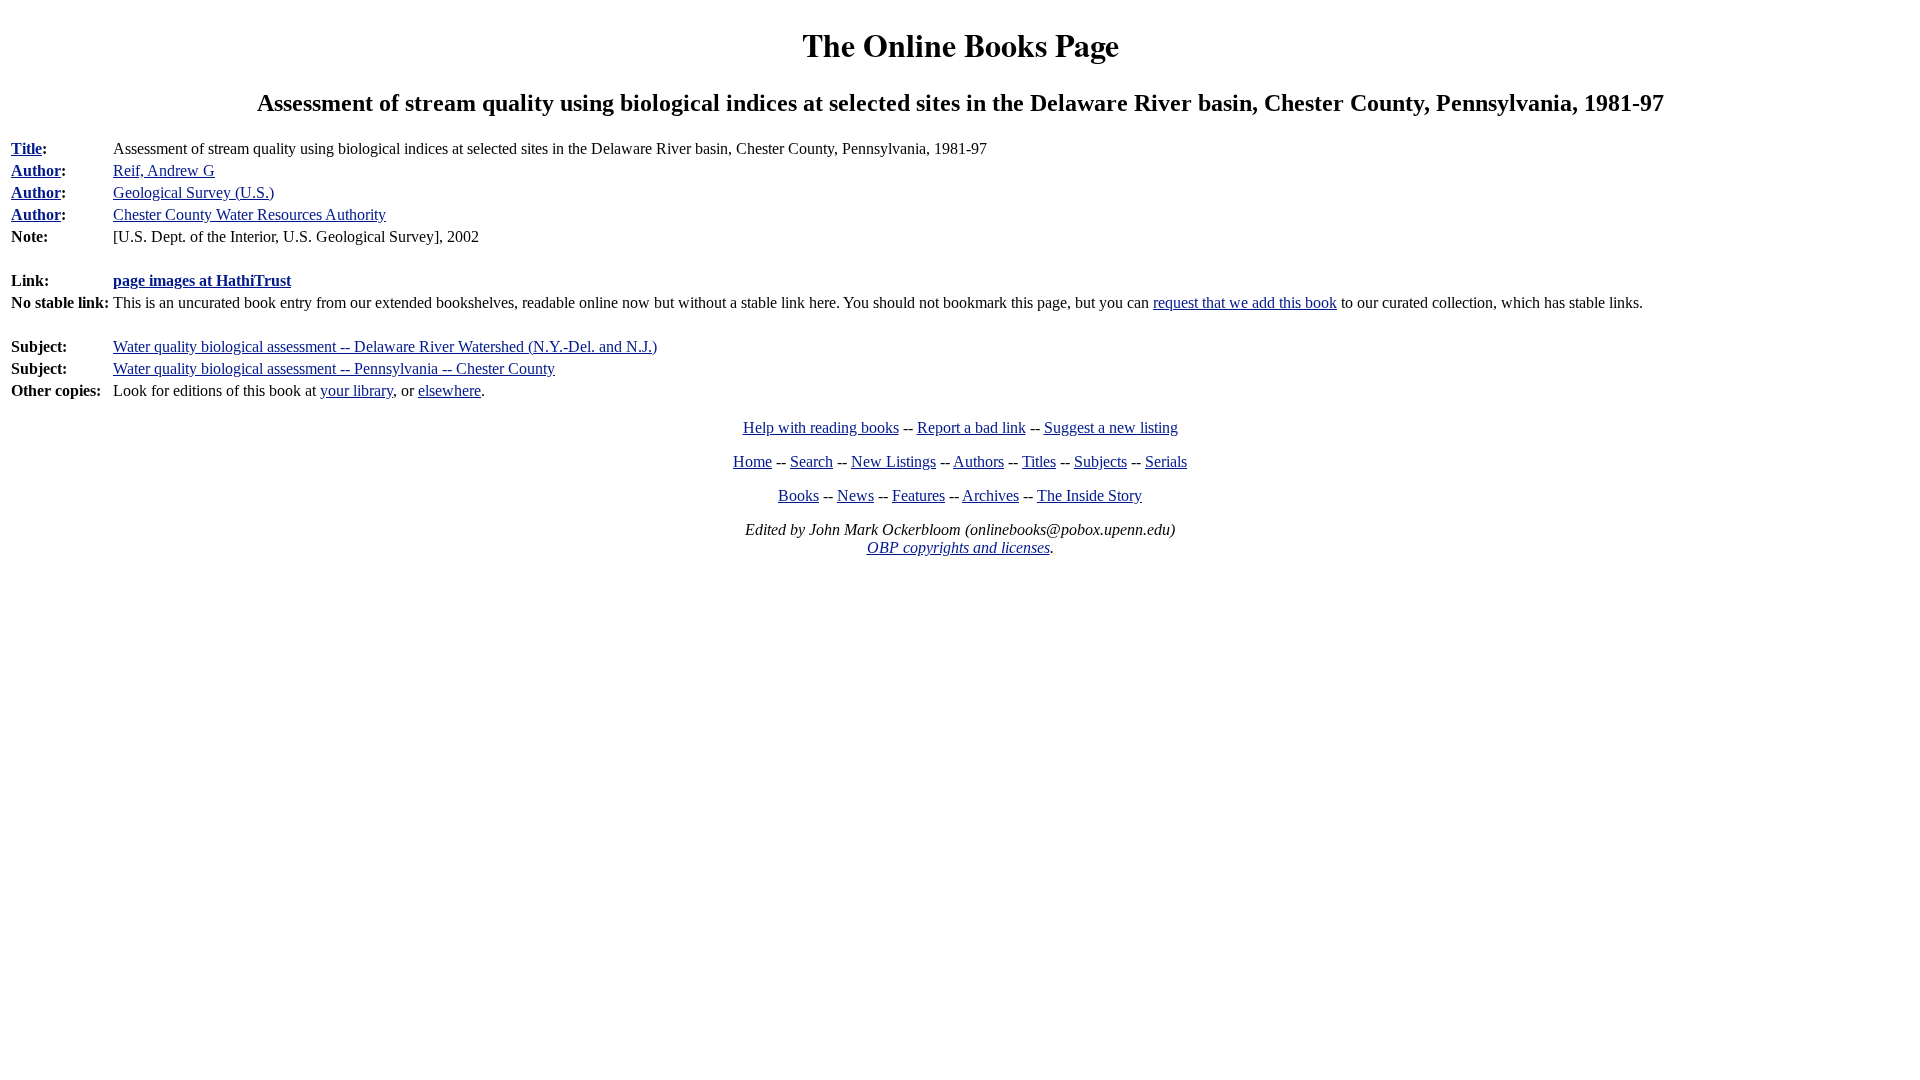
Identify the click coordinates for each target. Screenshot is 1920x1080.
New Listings (893, 461)
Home (752, 461)
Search (811, 461)
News (855, 495)
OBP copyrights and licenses (958, 547)
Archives (990, 495)
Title (26, 148)
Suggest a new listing (1111, 427)
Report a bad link (971, 427)
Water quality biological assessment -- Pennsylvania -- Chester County (334, 368)
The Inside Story (1089, 495)
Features (918, 495)
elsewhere (449, 390)
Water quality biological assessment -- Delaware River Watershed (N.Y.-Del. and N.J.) (385, 346)
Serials (1166, 461)
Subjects (1100, 461)
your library (356, 390)
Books (798, 495)
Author (36, 170)
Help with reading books (821, 427)
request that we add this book (1245, 302)
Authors (978, 461)
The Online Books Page (960, 44)
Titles (1039, 461)
